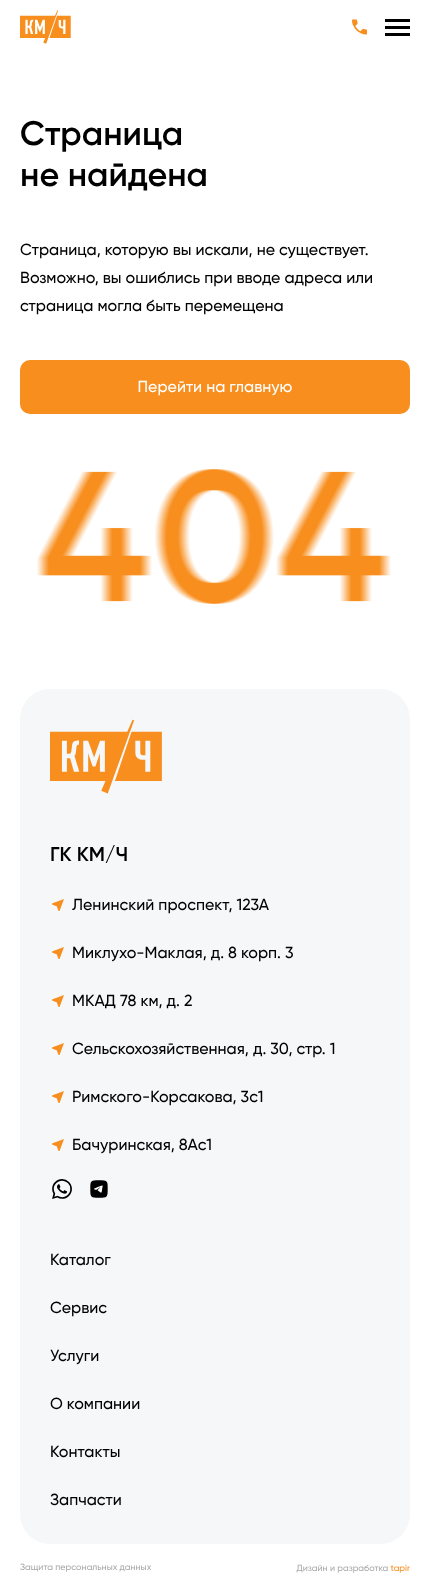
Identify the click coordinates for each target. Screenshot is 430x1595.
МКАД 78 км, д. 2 (132, 1000)
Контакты (85, 1451)
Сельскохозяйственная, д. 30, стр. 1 (203, 1048)
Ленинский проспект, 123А (170, 904)
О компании (95, 1403)
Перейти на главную (215, 386)
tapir (400, 1569)
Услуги (74, 1355)
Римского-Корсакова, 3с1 (167, 1096)
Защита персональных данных (85, 1568)
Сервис (78, 1307)
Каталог (80, 1259)
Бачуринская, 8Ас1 (142, 1144)
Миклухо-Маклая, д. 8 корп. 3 (183, 952)
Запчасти (86, 1499)
